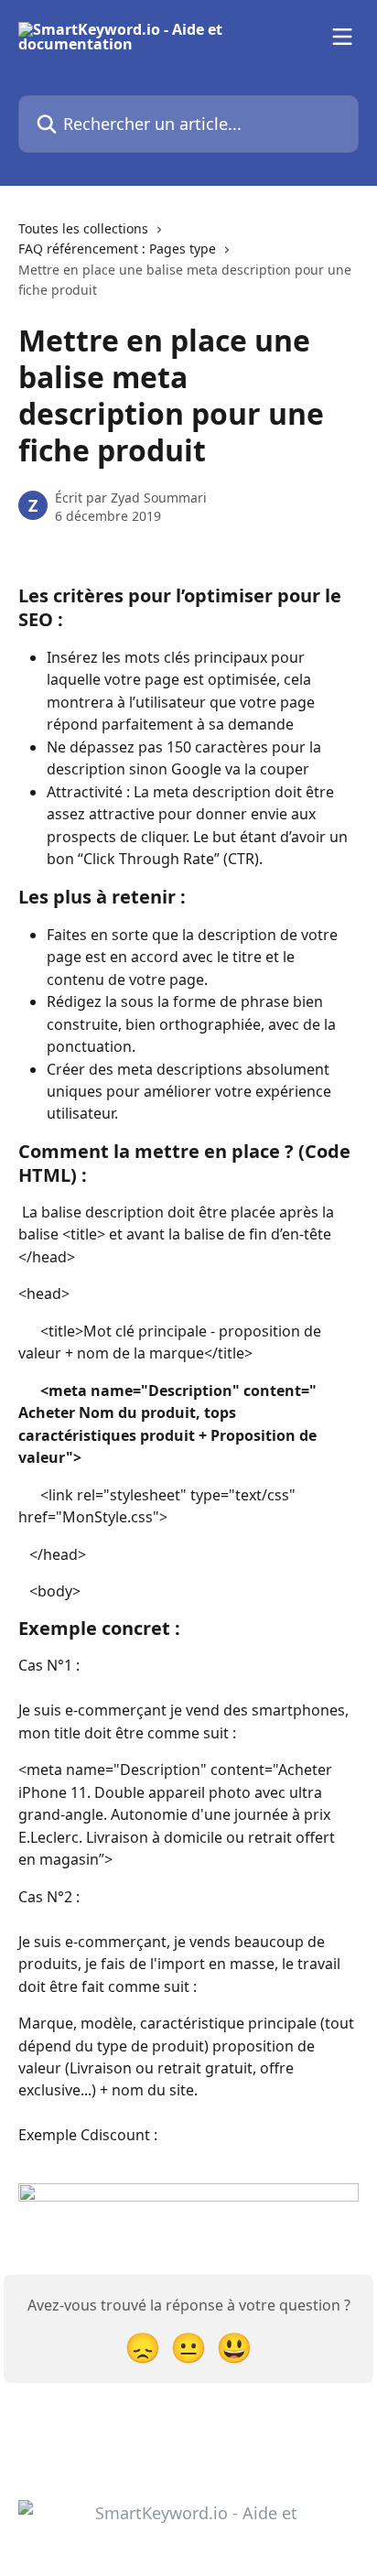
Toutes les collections (83, 228)
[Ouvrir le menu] (342, 37)
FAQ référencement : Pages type (117, 249)
